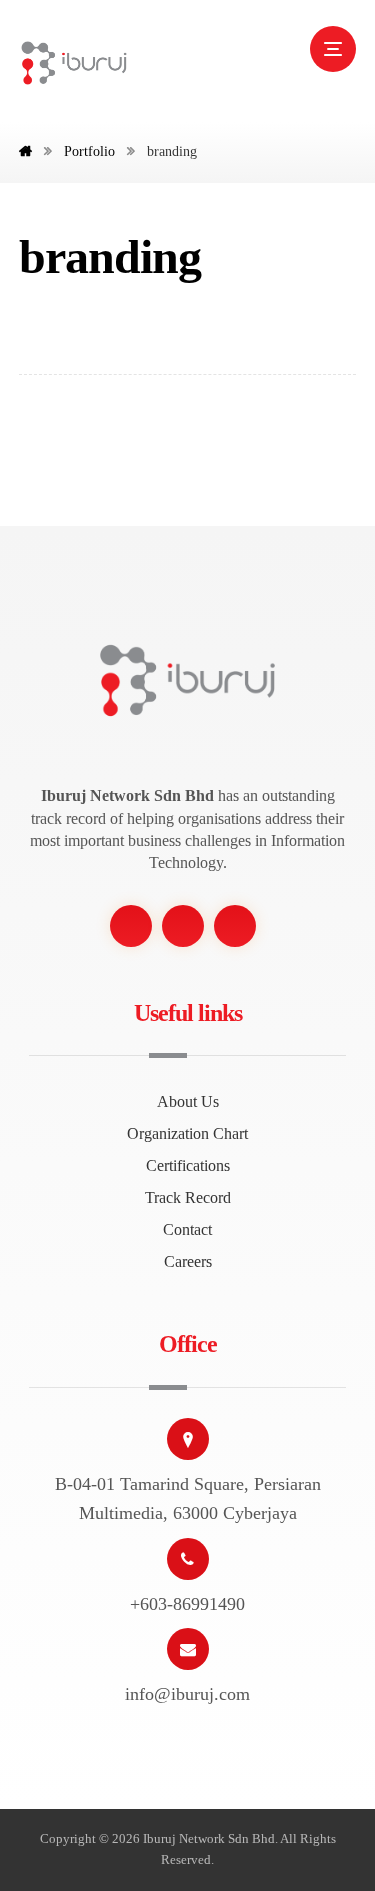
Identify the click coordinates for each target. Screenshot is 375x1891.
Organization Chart (187, 1133)
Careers (188, 1261)
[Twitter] (183, 926)
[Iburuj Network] (74, 63)
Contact (187, 1229)
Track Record (188, 1197)
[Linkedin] (235, 926)
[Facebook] (131, 926)
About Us (188, 1101)
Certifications (188, 1165)
